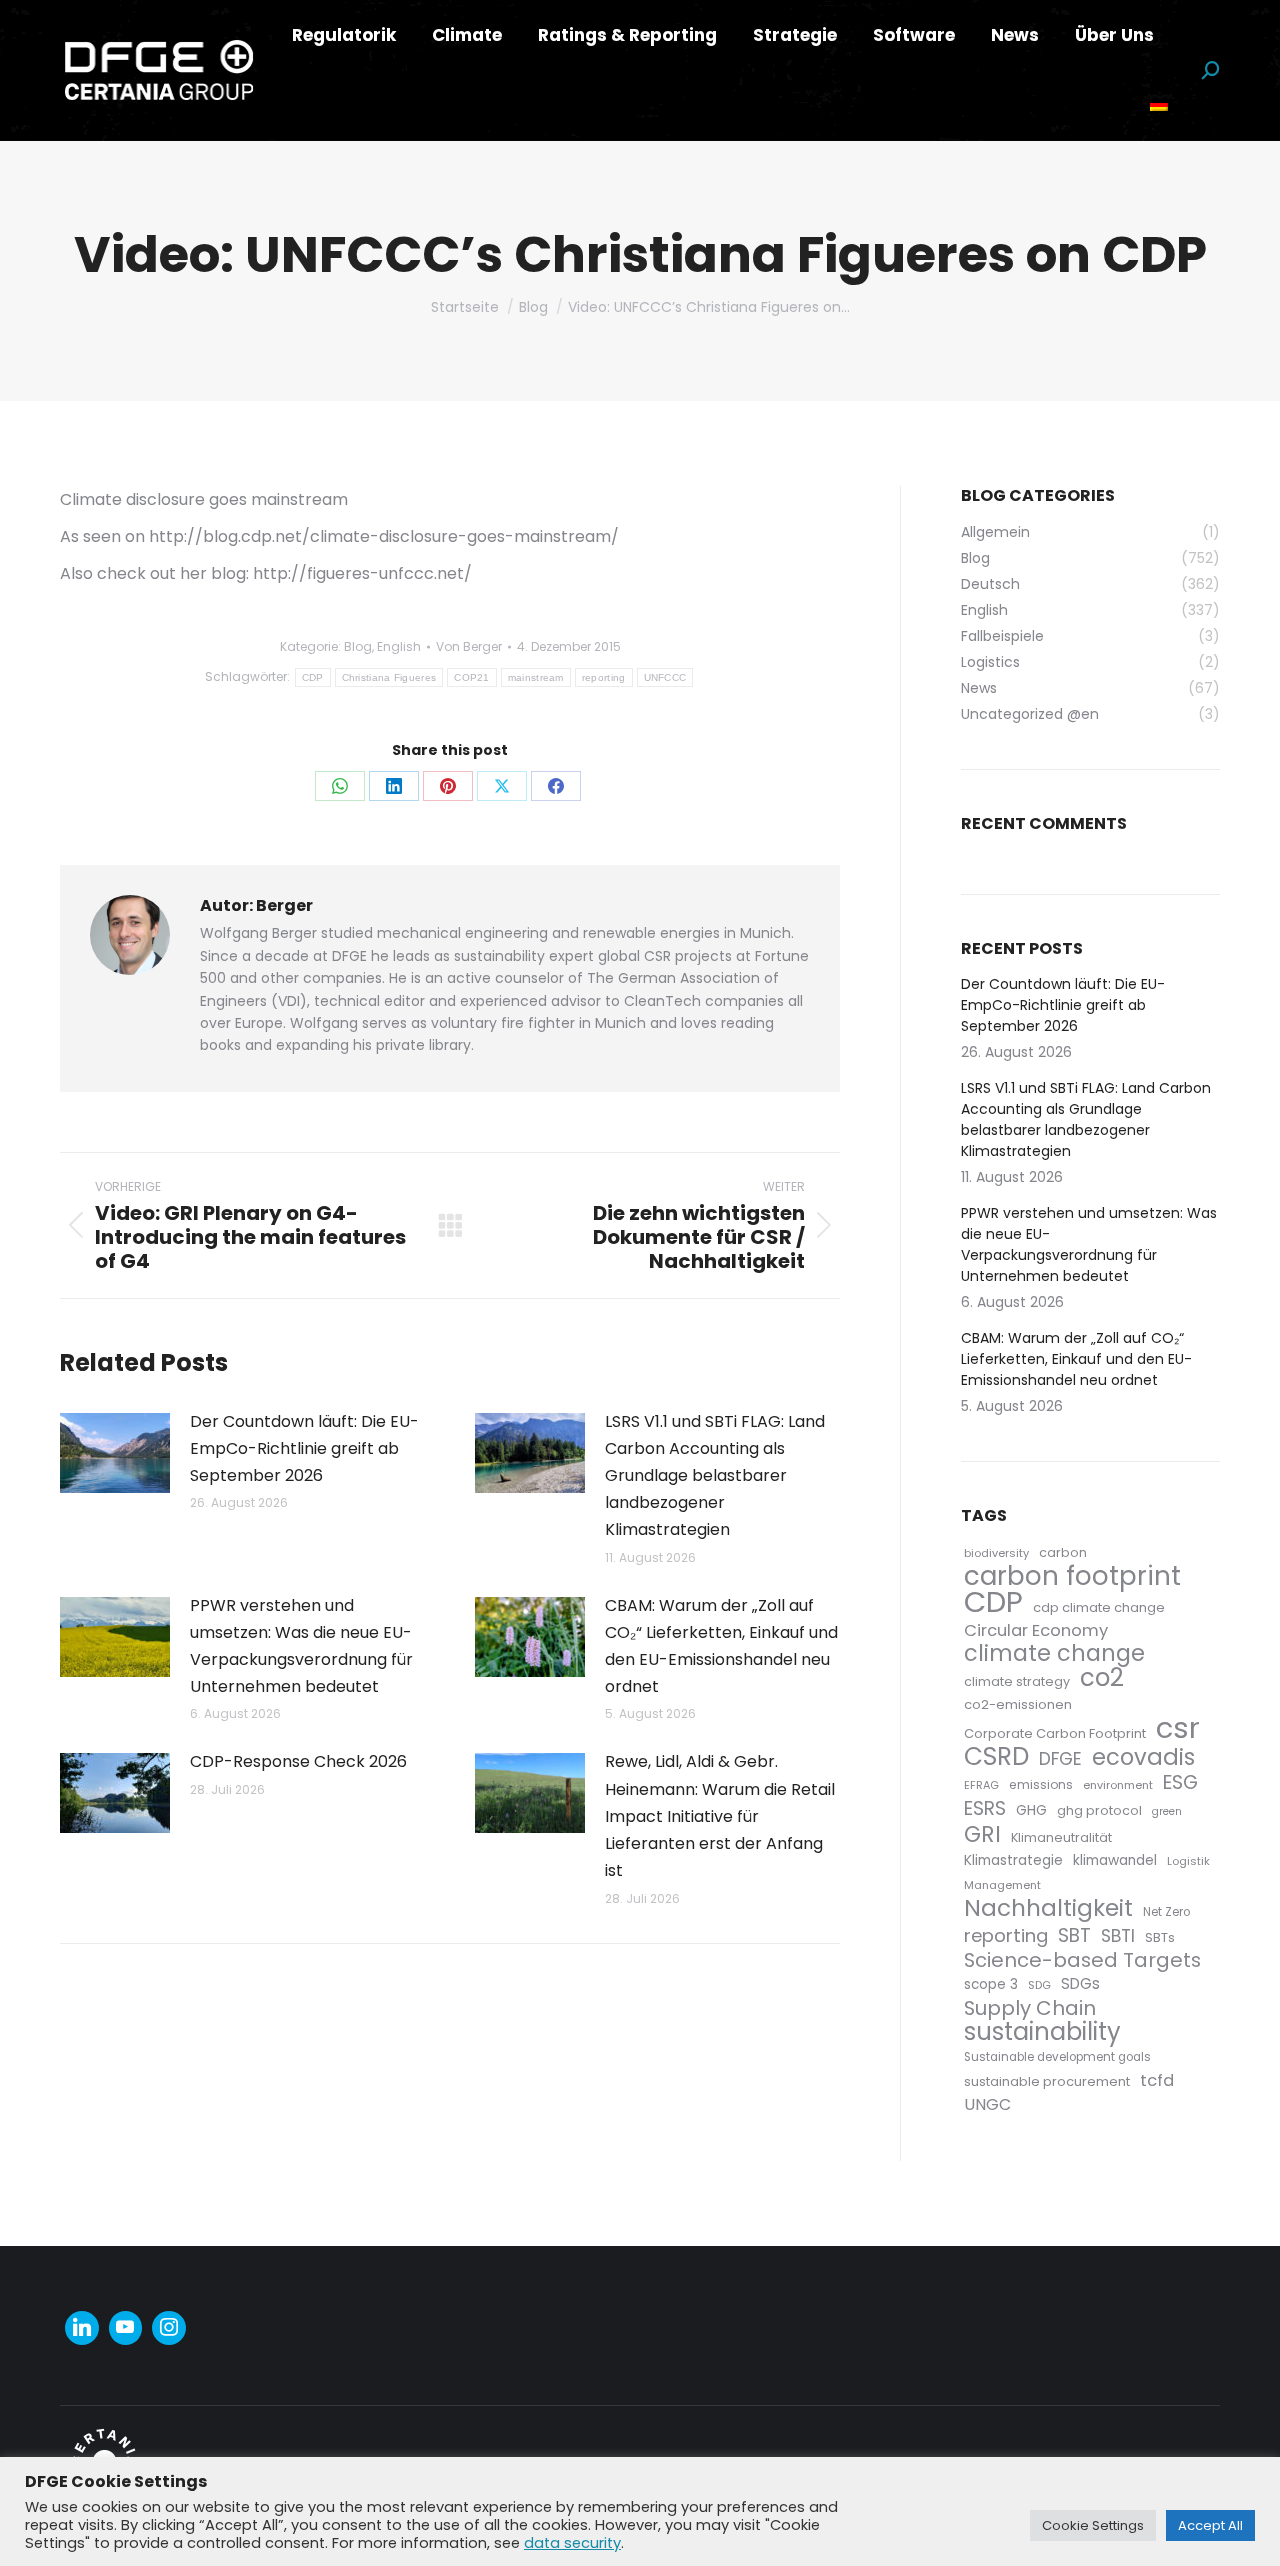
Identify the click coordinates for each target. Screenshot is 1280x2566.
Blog (358, 646)
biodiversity (996, 1553)
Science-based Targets (1082, 1960)
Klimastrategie (1013, 1860)
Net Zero (1166, 1912)
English (399, 646)
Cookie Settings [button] (1093, 2525)
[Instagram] (169, 2328)
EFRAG (981, 1785)
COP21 (472, 677)
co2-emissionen (1018, 1704)
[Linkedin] (82, 2328)
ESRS (985, 1808)
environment (1118, 1785)
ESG (1180, 1782)
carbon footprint (1072, 1576)
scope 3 (991, 1984)
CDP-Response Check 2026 (298, 1761)
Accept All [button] (1210, 2525)
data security (572, 2543)
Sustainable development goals (1057, 2057)
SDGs (1080, 1983)
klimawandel (1115, 1860)
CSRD (996, 1756)
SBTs (1160, 1937)
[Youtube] (126, 2328)
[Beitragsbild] (115, 1453)
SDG (1039, 1985)
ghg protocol (1099, 1810)
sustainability (1042, 2031)
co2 (1102, 1677)
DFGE (1060, 1759)
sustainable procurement (1047, 2081)
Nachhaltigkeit (1048, 1908)
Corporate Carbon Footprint (1055, 1733)
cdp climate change (1099, 1607)
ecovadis (1143, 1757)
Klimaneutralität (1061, 1837)
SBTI (1118, 1936)
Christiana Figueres (389, 677)
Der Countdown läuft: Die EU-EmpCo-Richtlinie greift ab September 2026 (304, 1448)
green (1167, 1811)
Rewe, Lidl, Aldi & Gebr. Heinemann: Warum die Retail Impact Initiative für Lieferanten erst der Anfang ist (720, 1816)
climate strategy (1017, 1681)
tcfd (1157, 2080)
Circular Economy (1036, 1630)
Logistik (1188, 1861)
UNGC (987, 2104)
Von (469, 646)
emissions (1041, 1784)
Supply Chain (1030, 2008)
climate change (1054, 1653)
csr (1178, 1727)
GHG (1031, 1810)
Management (1002, 1885)
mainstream (536, 677)
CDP (313, 677)
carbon (1063, 1552)
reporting (604, 677)
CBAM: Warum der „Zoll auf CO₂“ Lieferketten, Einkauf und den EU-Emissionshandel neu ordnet (721, 1646)
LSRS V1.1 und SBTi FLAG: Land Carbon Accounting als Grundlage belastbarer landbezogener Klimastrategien (715, 1476)
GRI (982, 1834)
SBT (1074, 1935)
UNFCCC (665, 677)
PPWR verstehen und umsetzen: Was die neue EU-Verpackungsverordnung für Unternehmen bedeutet (301, 1646)
